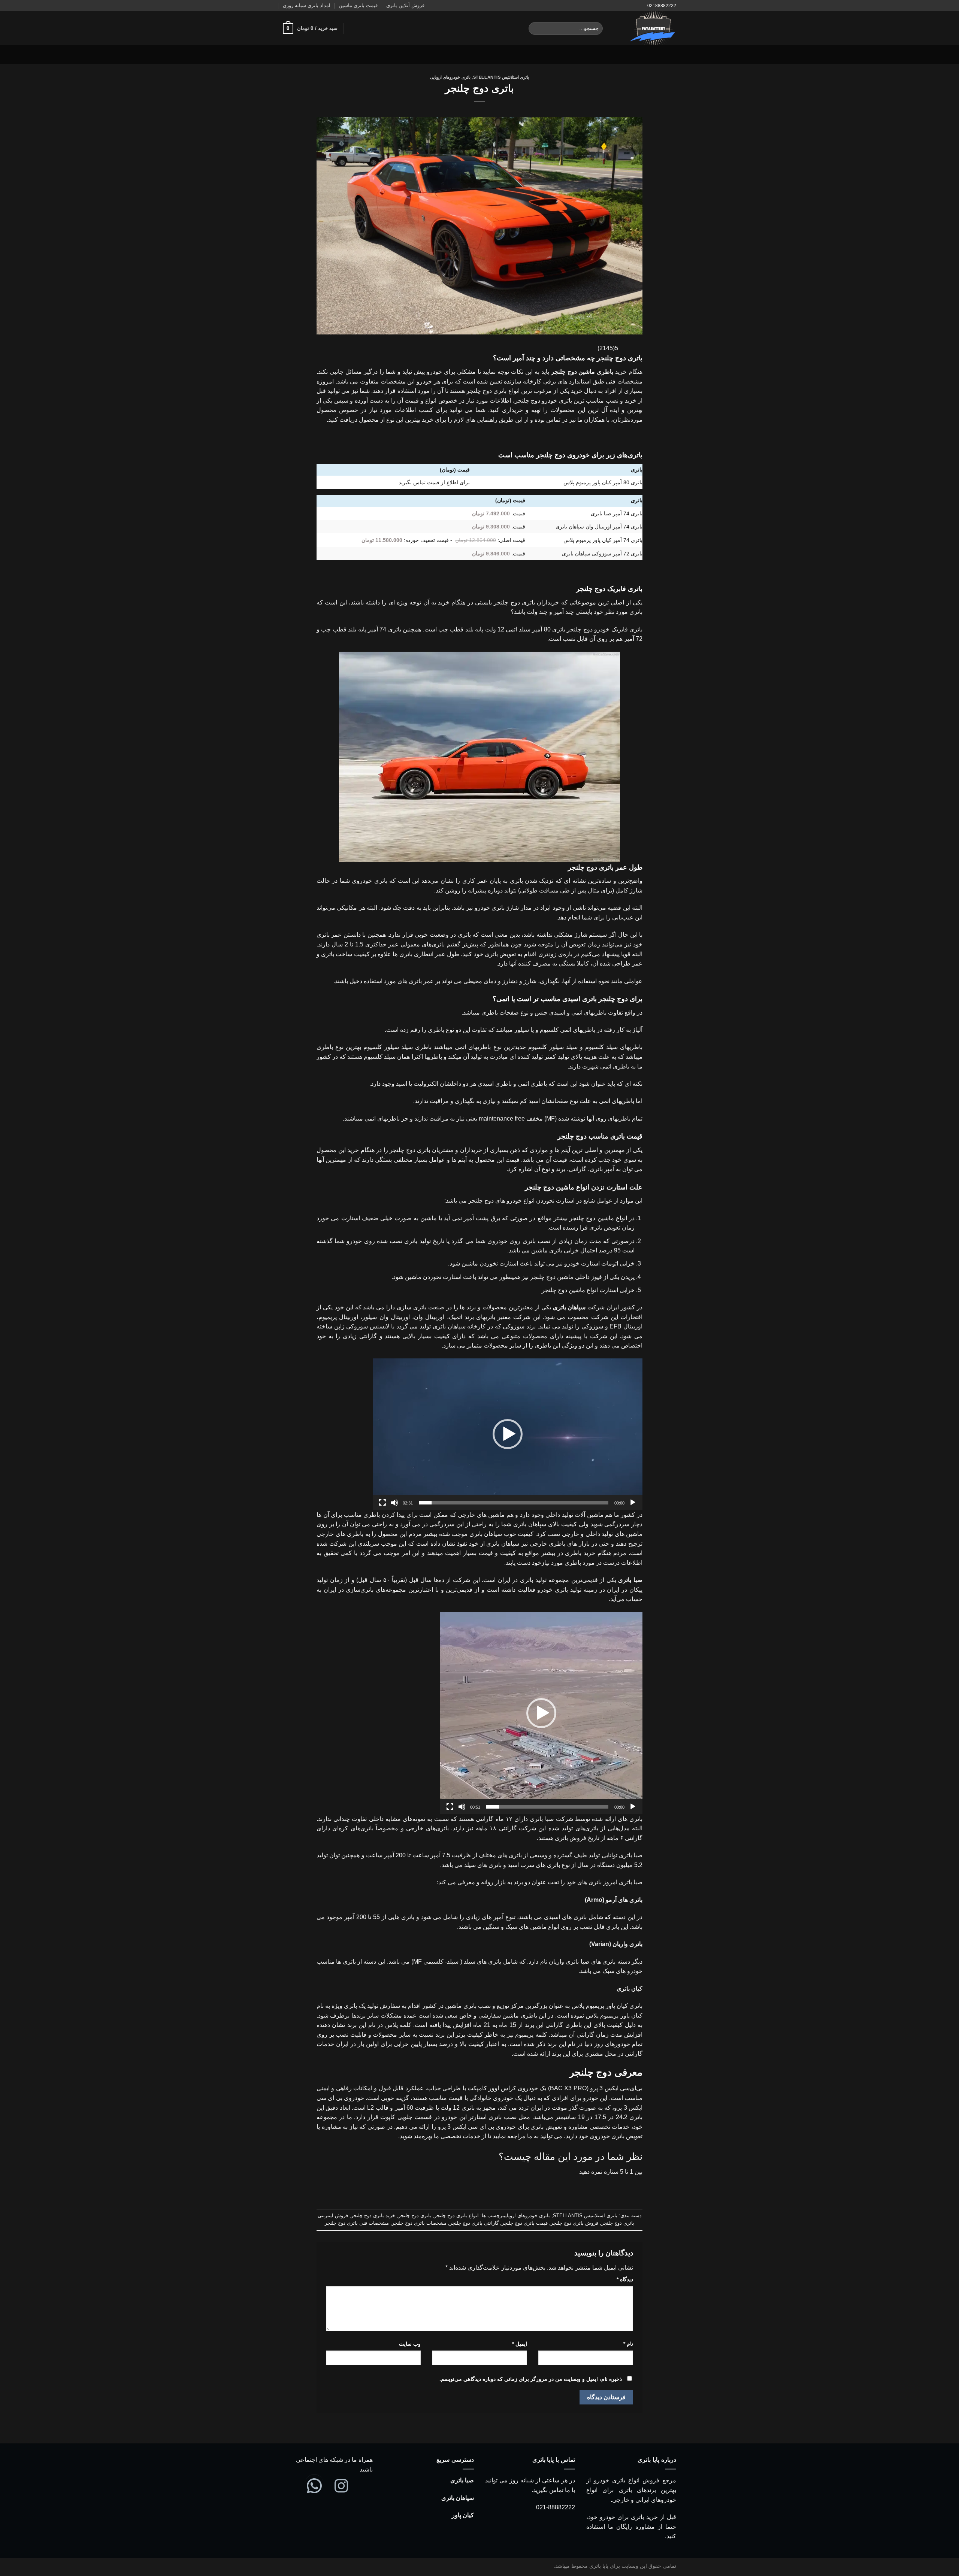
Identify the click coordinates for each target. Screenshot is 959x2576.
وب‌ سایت (410, 2344)
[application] (508, 1434)
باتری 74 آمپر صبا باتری (617, 513)
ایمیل (519, 2344)
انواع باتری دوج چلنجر (456, 2216)
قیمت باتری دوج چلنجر (525, 2223)
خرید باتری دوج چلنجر (373, 2216)
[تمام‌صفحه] (382, 1503)
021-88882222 (556, 2507)
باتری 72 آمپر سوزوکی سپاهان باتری (602, 554)
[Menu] (672, 54)
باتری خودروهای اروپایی (450, 77)
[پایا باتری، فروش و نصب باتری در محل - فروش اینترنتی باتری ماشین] (645, 28)
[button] (508, 1434)
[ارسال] (536, 28)
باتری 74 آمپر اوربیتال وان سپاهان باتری (599, 527)
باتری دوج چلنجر (415, 2216)
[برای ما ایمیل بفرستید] (288, 55)
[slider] (514, 1503)
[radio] (503, 2187)
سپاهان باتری (458, 2498)
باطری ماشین (596, 372)
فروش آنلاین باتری (405, 5)
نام (628, 2344)
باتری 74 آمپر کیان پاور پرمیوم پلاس (603, 540)
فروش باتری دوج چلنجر (574, 2223)
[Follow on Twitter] (297, 55)
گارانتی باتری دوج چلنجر (474, 2223)
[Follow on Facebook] (317, 55)
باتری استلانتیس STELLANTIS (501, 77)
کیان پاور (463, 2515)
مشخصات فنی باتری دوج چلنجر (357, 2223)
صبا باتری (462, 2480)
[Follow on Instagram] (307, 55)
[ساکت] (394, 1503)
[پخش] (633, 1503)
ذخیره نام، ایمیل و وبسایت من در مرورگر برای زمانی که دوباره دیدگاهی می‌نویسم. (531, 2379)
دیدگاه (625, 2279)
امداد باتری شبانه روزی (307, 5)
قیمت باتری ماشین (358, 5)
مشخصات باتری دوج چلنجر (419, 2223)
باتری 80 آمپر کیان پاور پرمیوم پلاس (603, 482)
